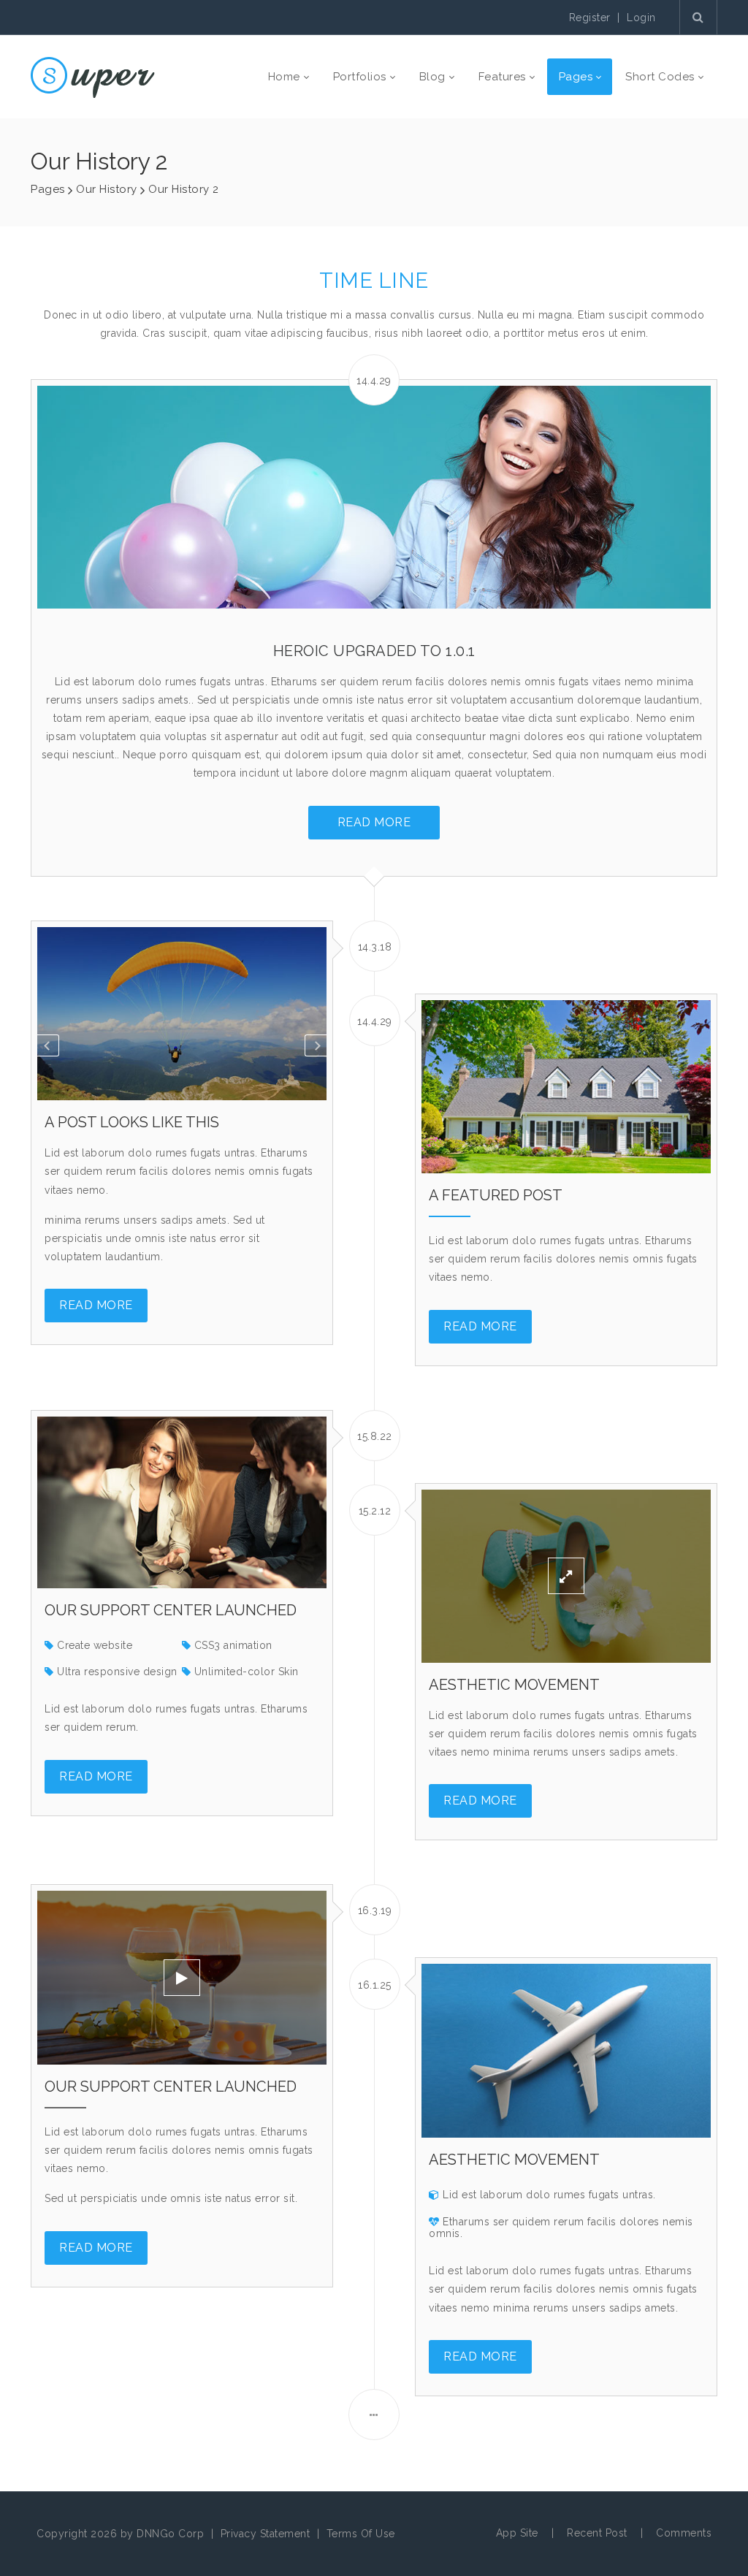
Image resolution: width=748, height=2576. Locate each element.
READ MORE (374, 822)
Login (641, 18)
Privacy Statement (266, 2534)
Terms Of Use (361, 2534)
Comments (684, 2533)
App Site (517, 2533)
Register (590, 18)
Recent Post (597, 2533)
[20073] (93, 77)
